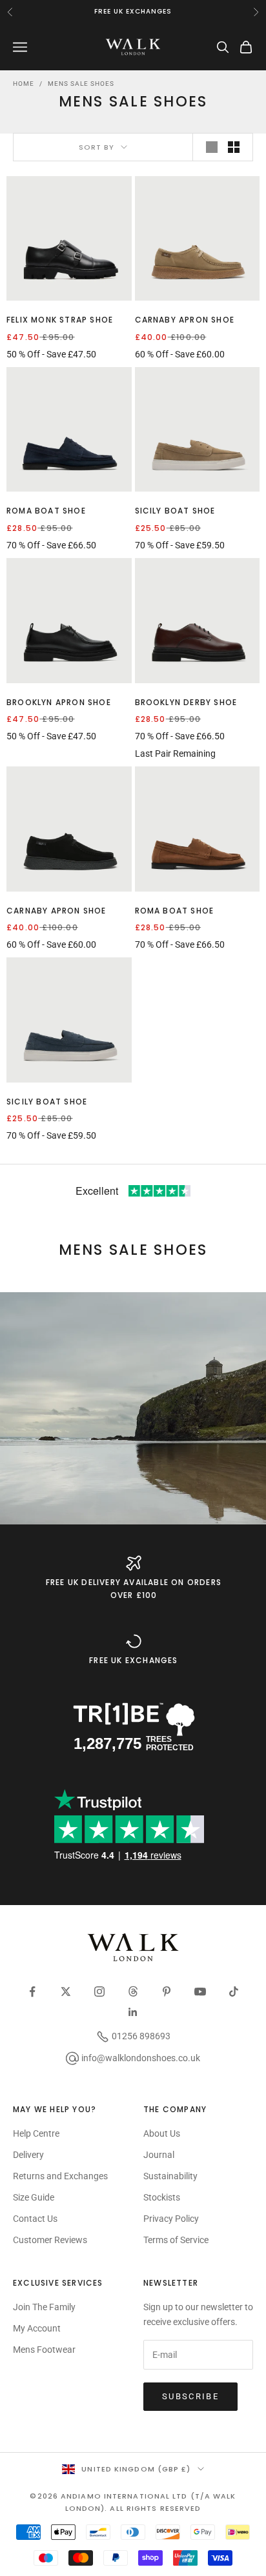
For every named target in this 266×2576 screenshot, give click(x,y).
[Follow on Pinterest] (167, 1992)
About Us (162, 2133)
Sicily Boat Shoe (175, 511)
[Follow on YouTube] (200, 1992)
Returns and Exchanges (60, 2176)
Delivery (28, 2155)
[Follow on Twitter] (66, 1992)
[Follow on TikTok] (234, 1992)
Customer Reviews (50, 2240)
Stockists (162, 2197)
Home (24, 84)
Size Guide (34, 2197)
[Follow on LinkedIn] (133, 2012)
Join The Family (44, 2307)
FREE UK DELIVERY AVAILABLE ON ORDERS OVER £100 (134, 1589)
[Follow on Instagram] (99, 1992)
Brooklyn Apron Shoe (59, 702)
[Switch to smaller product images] (234, 147)
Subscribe (190, 2396)
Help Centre (36, 2133)
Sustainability (170, 2176)
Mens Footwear (44, 2350)
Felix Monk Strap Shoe (60, 320)
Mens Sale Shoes (81, 84)
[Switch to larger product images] (212, 147)
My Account (37, 2328)
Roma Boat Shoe (46, 511)
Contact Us (35, 2219)
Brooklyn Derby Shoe (186, 702)
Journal (159, 2155)
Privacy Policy (171, 2219)
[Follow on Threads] (133, 1992)
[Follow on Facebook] (32, 1992)
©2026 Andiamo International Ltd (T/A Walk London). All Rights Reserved (133, 2502)
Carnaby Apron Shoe (185, 320)
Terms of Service (176, 2240)
